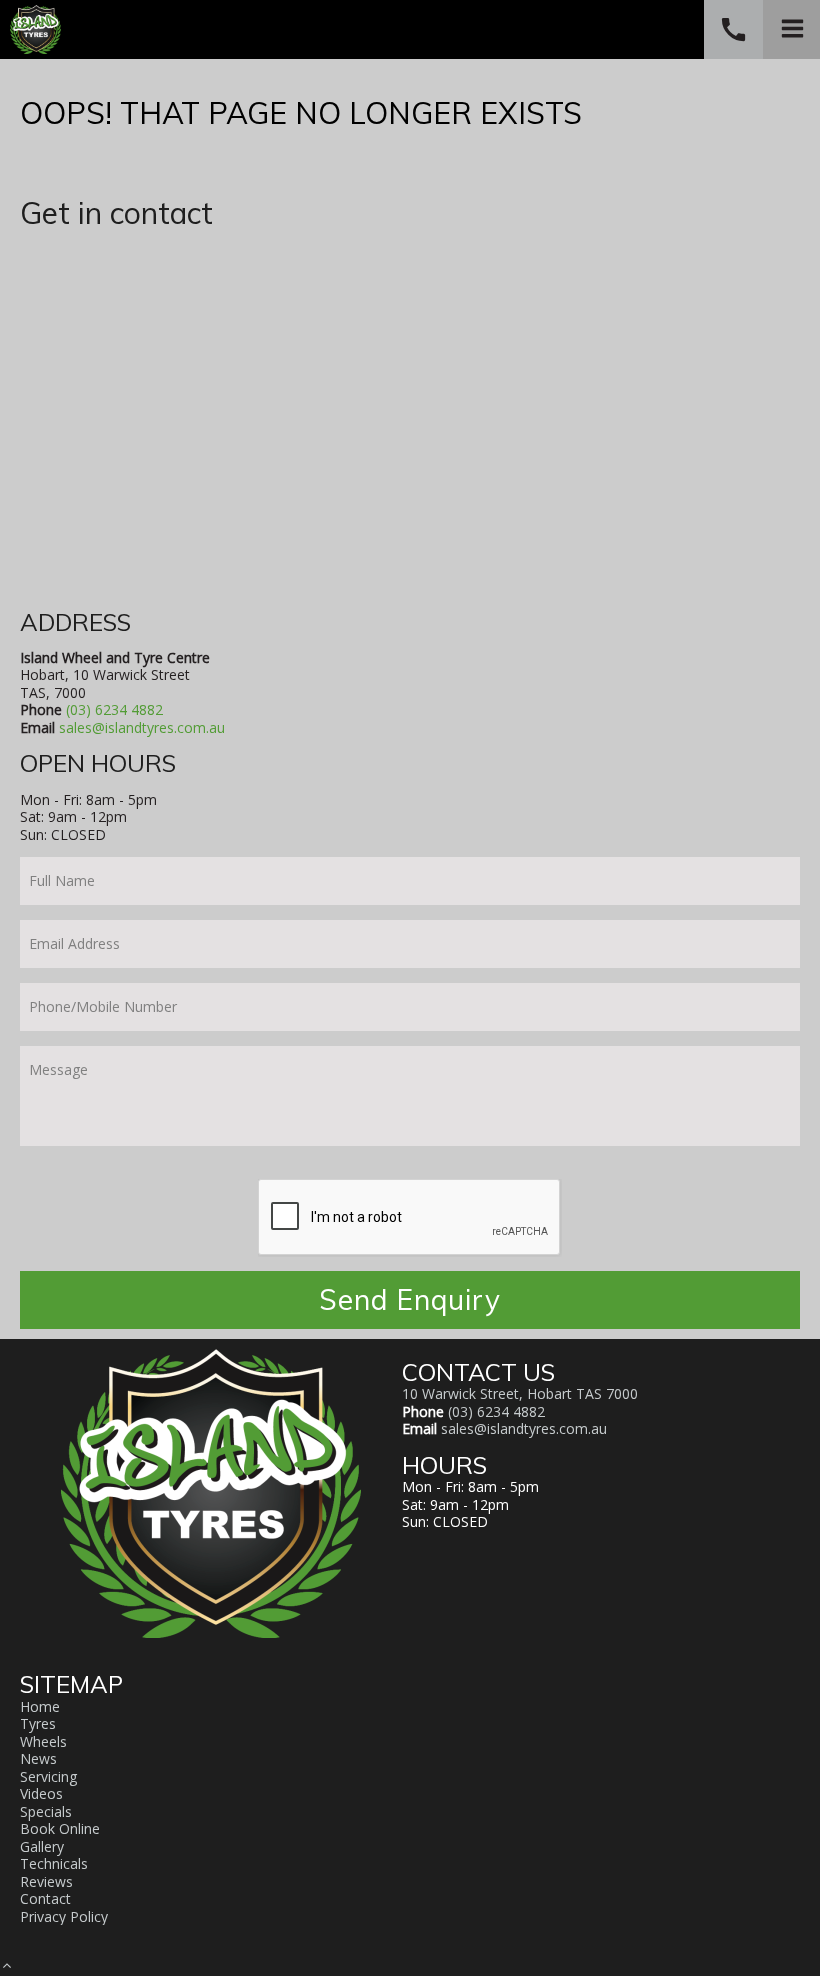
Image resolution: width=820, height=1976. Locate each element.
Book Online (60, 1828)
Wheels (43, 1741)
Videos (41, 1793)
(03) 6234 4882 (114, 709)
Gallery (42, 1846)
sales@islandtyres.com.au (142, 727)
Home (40, 1706)
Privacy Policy (64, 1916)
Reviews (46, 1881)
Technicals (54, 1863)
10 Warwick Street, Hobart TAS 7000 (520, 1393)
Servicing (48, 1776)
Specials (46, 1811)
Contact (45, 1898)
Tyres (38, 1723)
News (38, 1758)
